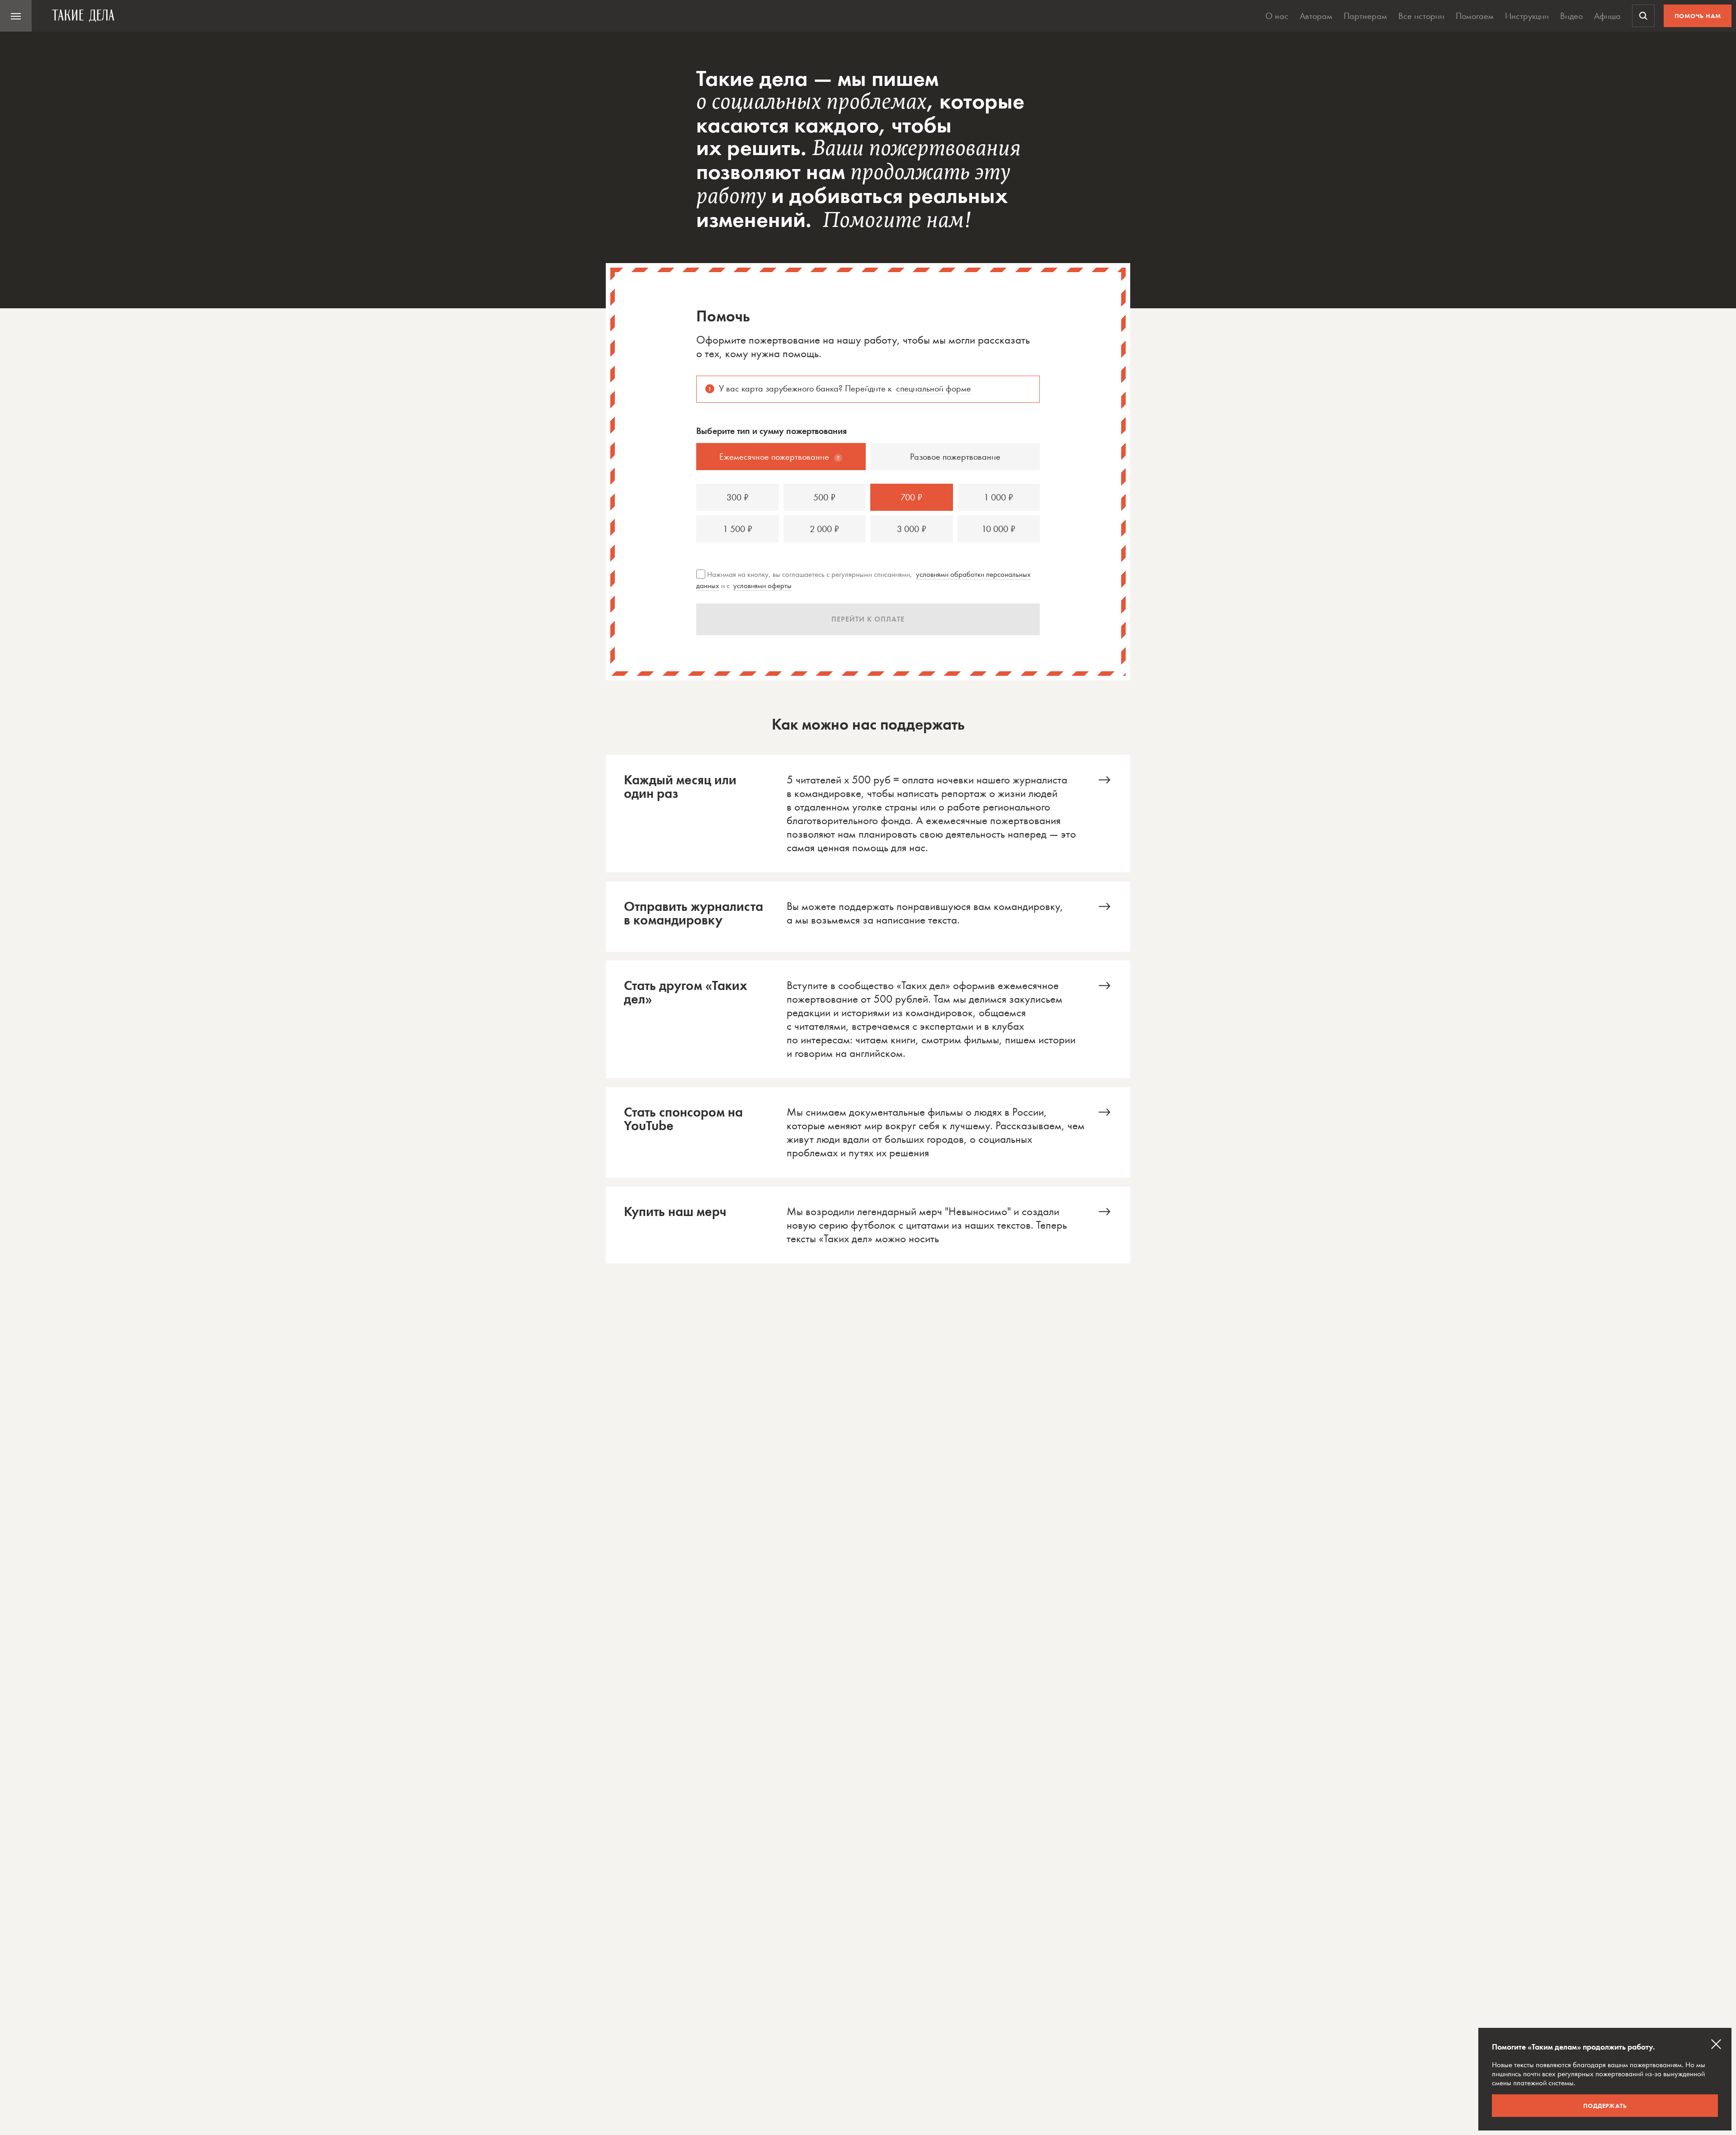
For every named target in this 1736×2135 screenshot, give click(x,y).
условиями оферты (762, 585)
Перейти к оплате (868, 619)
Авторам (1316, 16)
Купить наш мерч (868, 1225)
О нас (1277, 16)
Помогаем (1475, 16)
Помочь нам (1698, 16)
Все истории (1421, 16)
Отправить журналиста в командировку (868, 917)
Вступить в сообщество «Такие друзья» (868, 1019)
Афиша (1607, 16)
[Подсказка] (838, 458)
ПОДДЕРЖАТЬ (1605, 2106)
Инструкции (1527, 16)
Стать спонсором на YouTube (868, 1132)
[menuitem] (16, 16)
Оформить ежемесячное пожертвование (868, 814)
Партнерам (1365, 16)
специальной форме (934, 388)
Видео (1571, 16)
